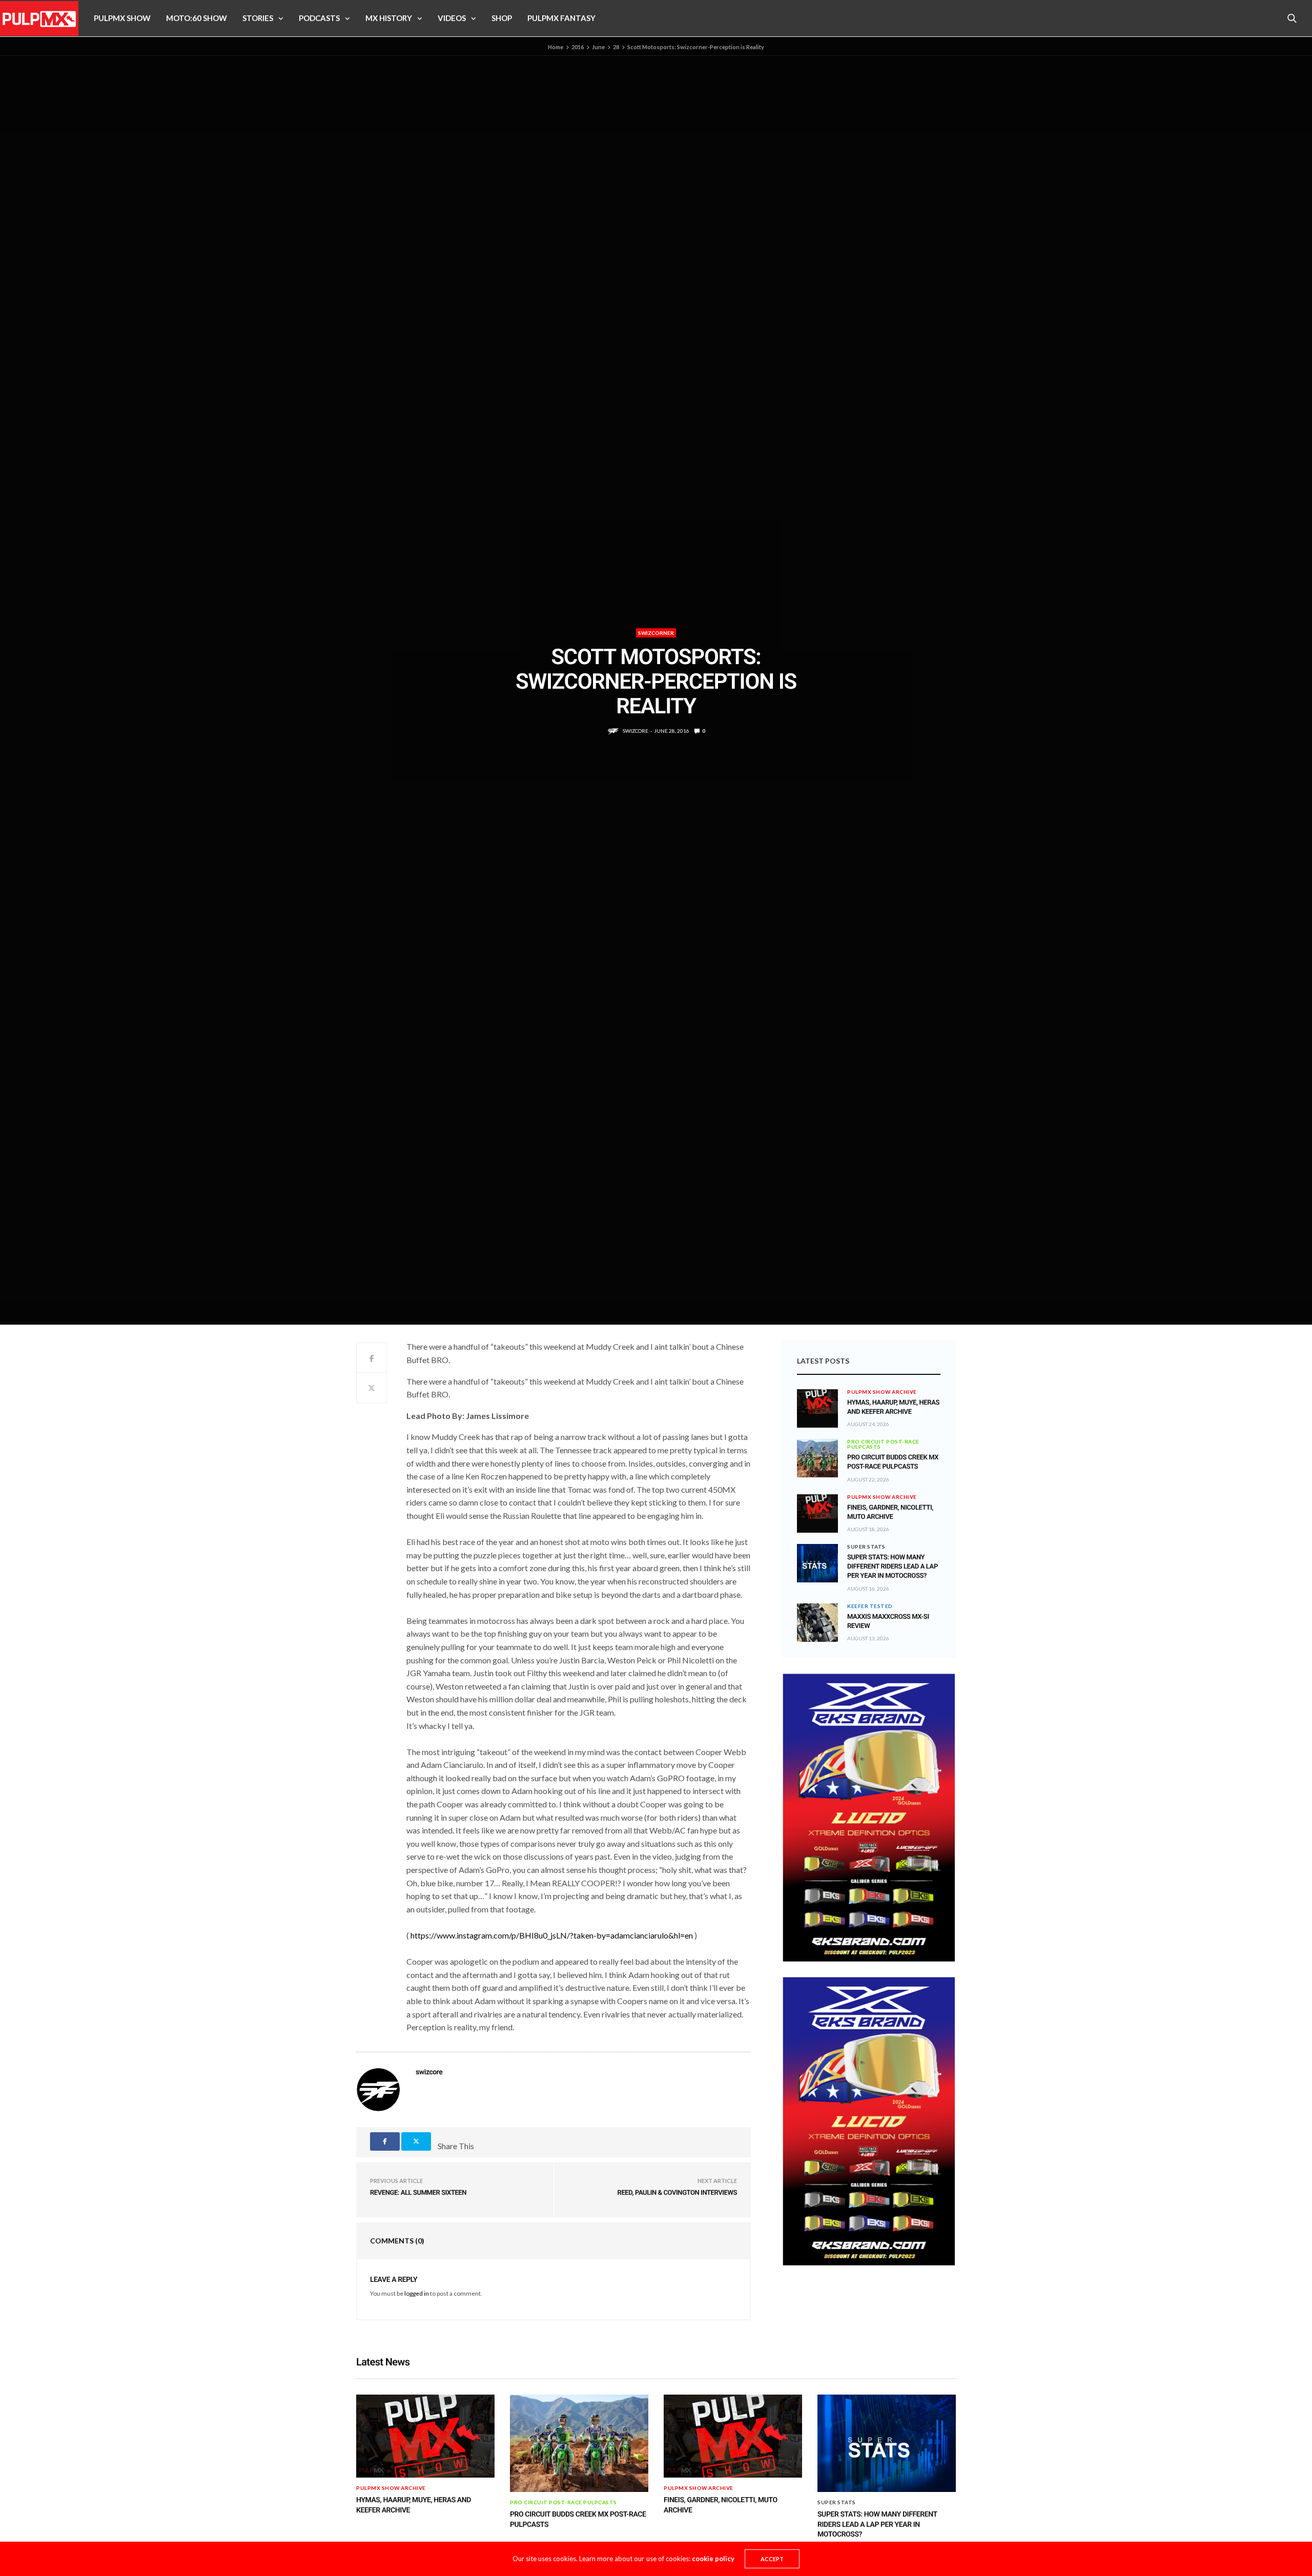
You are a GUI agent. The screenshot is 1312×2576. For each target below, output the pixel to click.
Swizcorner (656, 633)
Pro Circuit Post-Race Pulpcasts (883, 1444)
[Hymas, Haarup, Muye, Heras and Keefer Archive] (817, 1402)
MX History (389, 18)
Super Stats (866, 1547)
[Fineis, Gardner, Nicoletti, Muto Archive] (817, 1507)
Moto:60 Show (197, 18)
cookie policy (713, 2559)
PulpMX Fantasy (561, 18)
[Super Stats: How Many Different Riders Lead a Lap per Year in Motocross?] (817, 1563)
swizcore (635, 731)
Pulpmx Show (122, 18)
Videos (452, 18)
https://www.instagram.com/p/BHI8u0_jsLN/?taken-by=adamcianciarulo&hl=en (552, 1935)
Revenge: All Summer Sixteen (418, 2193)
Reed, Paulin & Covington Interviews (677, 2193)
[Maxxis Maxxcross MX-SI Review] (817, 1623)
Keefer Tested (870, 1606)
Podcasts (319, 18)
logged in (417, 2293)
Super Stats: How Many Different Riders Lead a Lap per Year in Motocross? (893, 1567)
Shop (502, 18)
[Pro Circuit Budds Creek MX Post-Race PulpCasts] (817, 1458)
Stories (258, 18)
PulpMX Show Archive (882, 1392)
